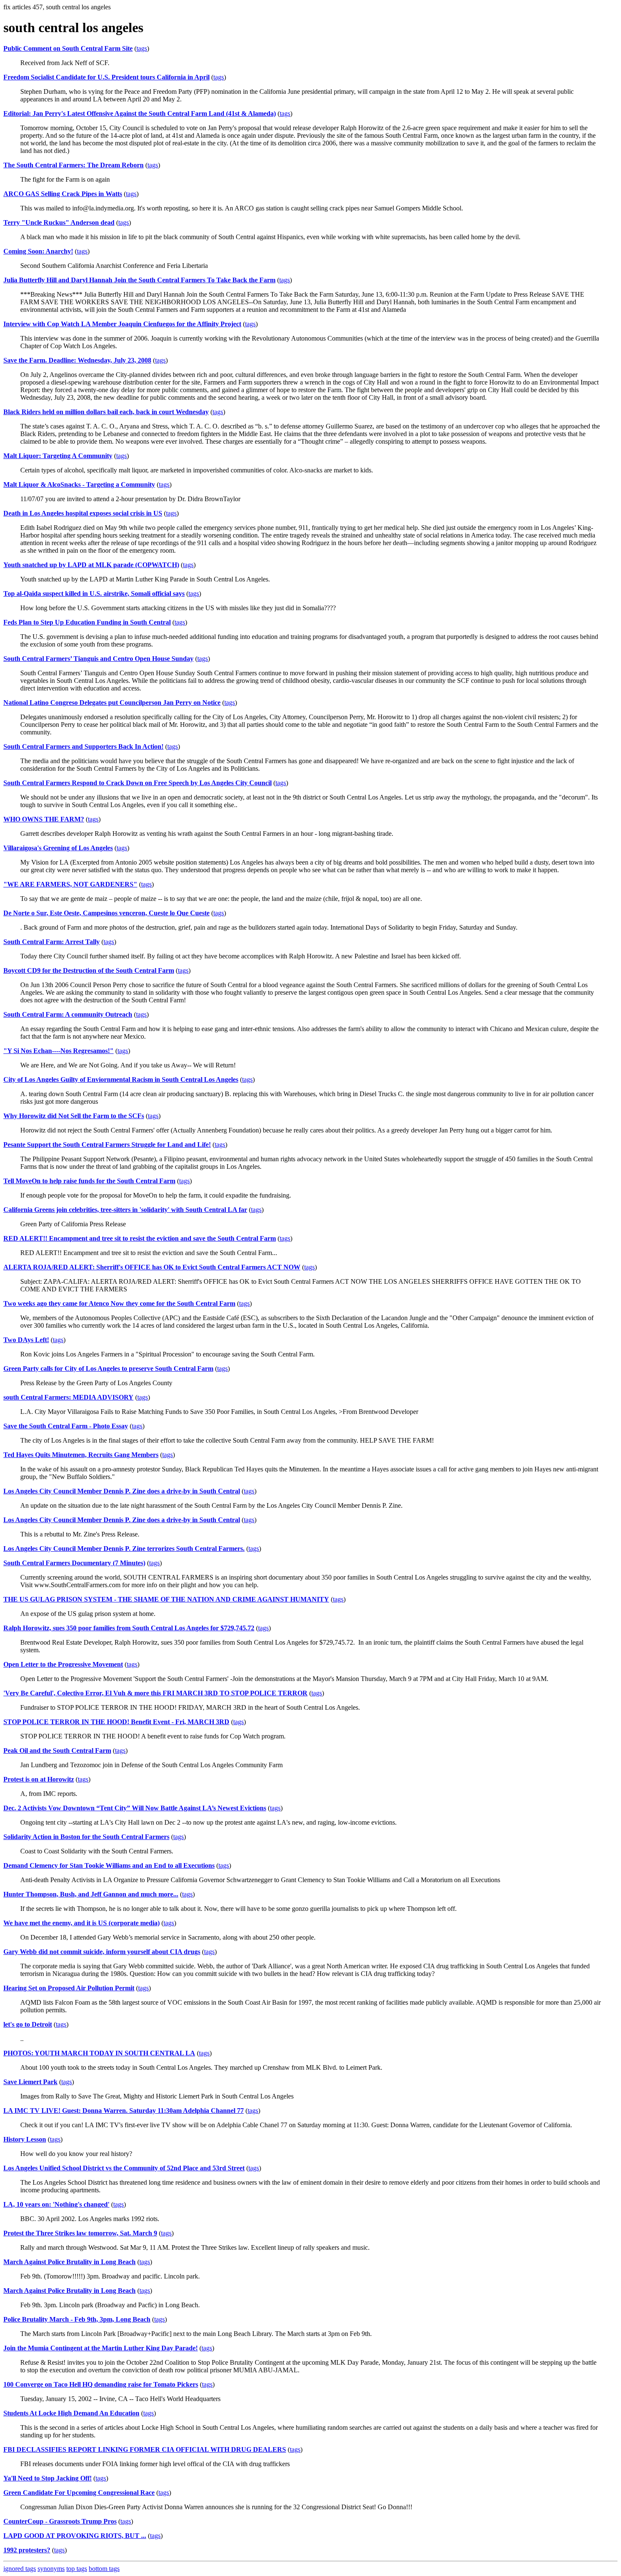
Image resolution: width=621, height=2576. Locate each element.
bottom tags (104, 2569)
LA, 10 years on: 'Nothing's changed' (56, 2204)
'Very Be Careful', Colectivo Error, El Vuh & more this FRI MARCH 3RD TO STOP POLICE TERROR (155, 1693)
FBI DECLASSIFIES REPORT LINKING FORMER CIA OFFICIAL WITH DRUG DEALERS (145, 2449)
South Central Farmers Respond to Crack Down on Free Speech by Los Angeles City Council (138, 783)
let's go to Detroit (28, 2024)
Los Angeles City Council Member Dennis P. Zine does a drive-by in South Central (122, 1491)
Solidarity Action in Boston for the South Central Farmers (86, 1837)
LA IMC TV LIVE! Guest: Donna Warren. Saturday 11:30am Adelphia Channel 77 (124, 2111)
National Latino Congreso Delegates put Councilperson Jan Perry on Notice (112, 703)
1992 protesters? (27, 2550)
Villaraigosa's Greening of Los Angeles (58, 848)
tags (142, 48)
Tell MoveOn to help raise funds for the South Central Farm (89, 1181)
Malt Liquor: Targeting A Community (58, 456)
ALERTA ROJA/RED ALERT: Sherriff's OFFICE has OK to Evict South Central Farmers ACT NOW (152, 1267)
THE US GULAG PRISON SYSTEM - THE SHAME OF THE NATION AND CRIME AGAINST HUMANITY (166, 1599)
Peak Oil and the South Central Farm (57, 1751)
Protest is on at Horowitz (39, 1779)
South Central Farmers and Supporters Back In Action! (83, 746)
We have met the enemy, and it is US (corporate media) (82, 1923)
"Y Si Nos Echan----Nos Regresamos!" (59, 1051)
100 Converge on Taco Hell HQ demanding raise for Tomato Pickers (101, 2384)
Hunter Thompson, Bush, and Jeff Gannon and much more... (91, 1894)
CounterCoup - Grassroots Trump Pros (60, 2521)
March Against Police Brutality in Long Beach (69, 2262)
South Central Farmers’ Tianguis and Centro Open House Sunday (98, 659)
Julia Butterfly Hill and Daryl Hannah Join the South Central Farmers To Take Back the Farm (139, 280)
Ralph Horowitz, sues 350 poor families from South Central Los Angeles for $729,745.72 (129, 1628)
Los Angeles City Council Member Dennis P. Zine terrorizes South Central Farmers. (124, 1549)
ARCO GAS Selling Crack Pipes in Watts (63, 194)
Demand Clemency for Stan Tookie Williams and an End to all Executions (109, 1865)
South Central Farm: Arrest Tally (52, 942)
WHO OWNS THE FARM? (44, 819)
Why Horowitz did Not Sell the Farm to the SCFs (74, 1116)
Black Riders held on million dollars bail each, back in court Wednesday (106, 412)
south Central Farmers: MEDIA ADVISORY (68, 1397)
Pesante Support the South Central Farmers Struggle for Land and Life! (107, 1145)
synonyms (51, 2569)
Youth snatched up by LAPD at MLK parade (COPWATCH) (91, 565)
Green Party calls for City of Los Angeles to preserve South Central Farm (108, 1368)
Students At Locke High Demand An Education (71, 2413)
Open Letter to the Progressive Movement (63, 1664)
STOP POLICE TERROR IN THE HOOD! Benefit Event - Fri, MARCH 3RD (116, 1722)
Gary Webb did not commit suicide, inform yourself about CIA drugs (102, 1952)
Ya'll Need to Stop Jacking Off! (48, 2478)
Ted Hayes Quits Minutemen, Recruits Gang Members (81, 1455)
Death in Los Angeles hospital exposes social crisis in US (83, 513)
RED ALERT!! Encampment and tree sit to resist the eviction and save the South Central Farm (140, 1238)
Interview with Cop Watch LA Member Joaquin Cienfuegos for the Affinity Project (122, 324)
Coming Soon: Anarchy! (38, 251)
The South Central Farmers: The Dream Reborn (74, 165)
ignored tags (20, 2569)
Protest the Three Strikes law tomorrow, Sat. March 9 (80, 2233)
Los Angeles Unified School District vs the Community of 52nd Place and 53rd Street (124, 2168)
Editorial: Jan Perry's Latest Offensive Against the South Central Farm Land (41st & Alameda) (140, 113)
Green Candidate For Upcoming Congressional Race (79, 2493)
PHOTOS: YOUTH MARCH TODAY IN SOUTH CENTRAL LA (99, 2053)
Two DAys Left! (26, 1340)
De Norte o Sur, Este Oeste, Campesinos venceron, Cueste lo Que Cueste (106, 913)
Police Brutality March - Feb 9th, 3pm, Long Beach (77, 2319)
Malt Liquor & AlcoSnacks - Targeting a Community (79, 484)
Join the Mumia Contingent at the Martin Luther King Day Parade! (101, 2348)
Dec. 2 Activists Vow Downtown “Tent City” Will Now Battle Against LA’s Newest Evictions (135, 1808)
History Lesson (25, 2139)
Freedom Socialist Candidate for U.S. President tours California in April (106, 77)
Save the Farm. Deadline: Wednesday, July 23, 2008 (77, 360)
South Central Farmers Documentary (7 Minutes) (74, 1563)
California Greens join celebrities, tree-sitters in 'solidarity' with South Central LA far (125, 1210)
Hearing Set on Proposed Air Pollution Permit (69, 1988)
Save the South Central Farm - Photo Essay (66, 1426)
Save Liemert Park (30, 2082)
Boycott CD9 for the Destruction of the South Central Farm (89, 970)
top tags (77, 2569)
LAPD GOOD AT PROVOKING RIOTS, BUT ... (75, 2536)
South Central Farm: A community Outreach (68, 1014)
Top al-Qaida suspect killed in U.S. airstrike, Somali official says (94, 594)
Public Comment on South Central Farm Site (68, 48)
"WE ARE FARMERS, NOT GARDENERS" (70, 884)
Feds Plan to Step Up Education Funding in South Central (87, 622)
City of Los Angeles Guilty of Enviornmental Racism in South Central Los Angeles (121, 1079)
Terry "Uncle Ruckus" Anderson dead (59, 222)
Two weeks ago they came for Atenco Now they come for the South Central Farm (119, 1303)
